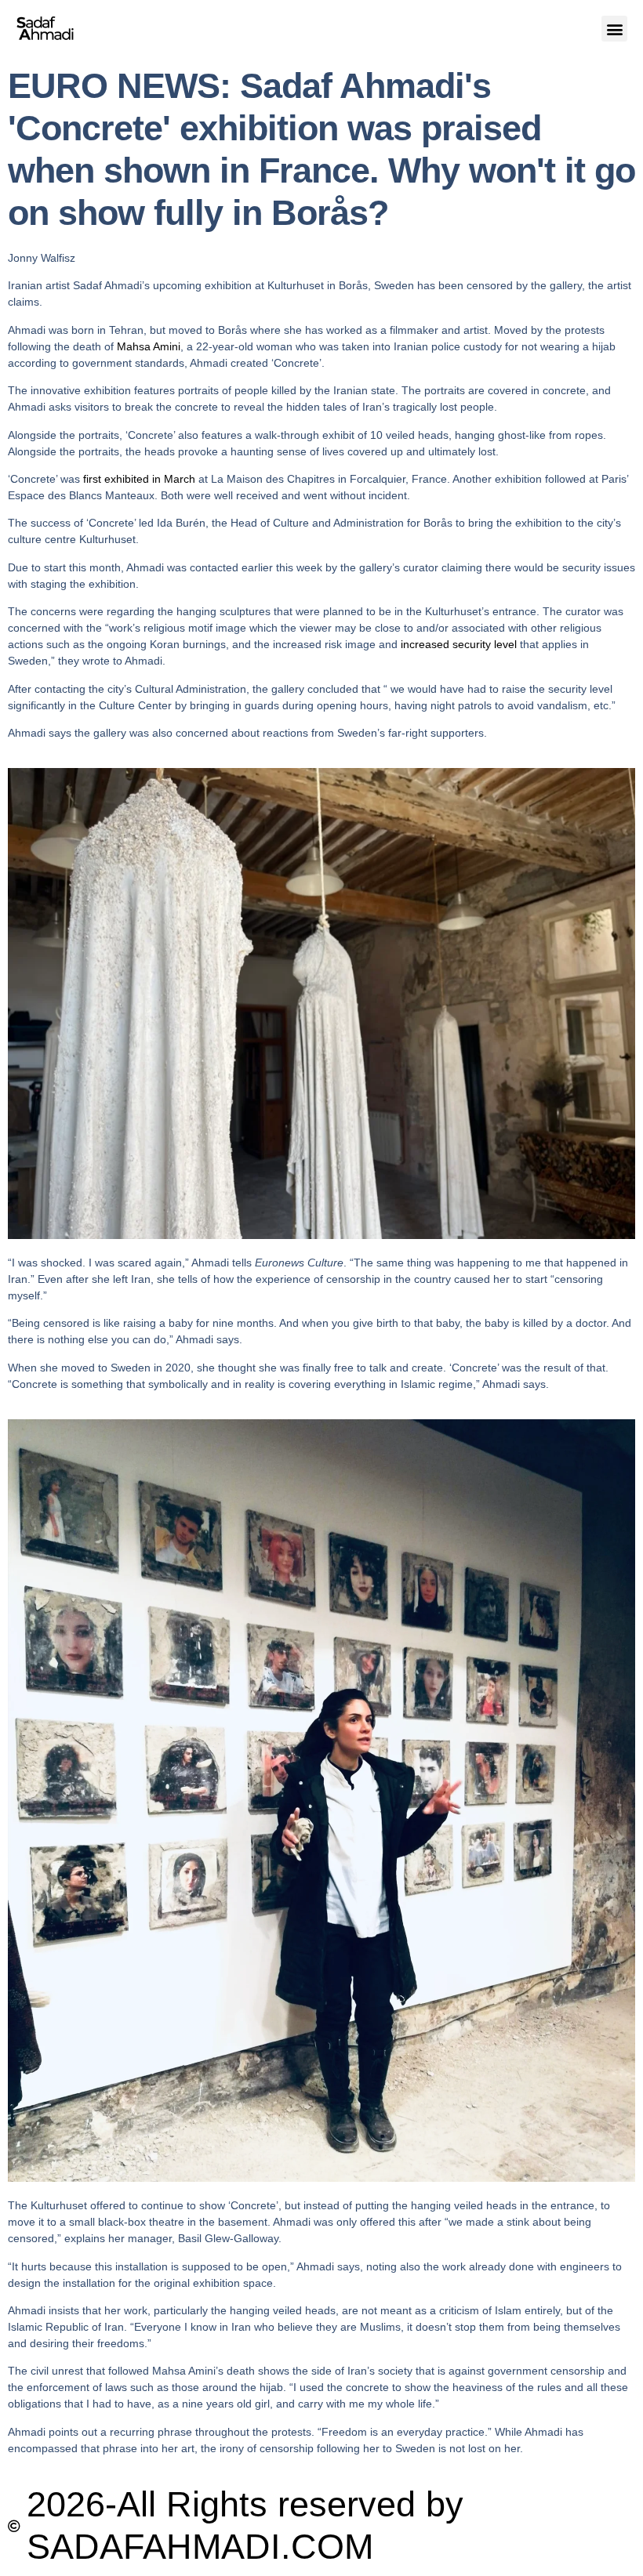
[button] (614, 29)
